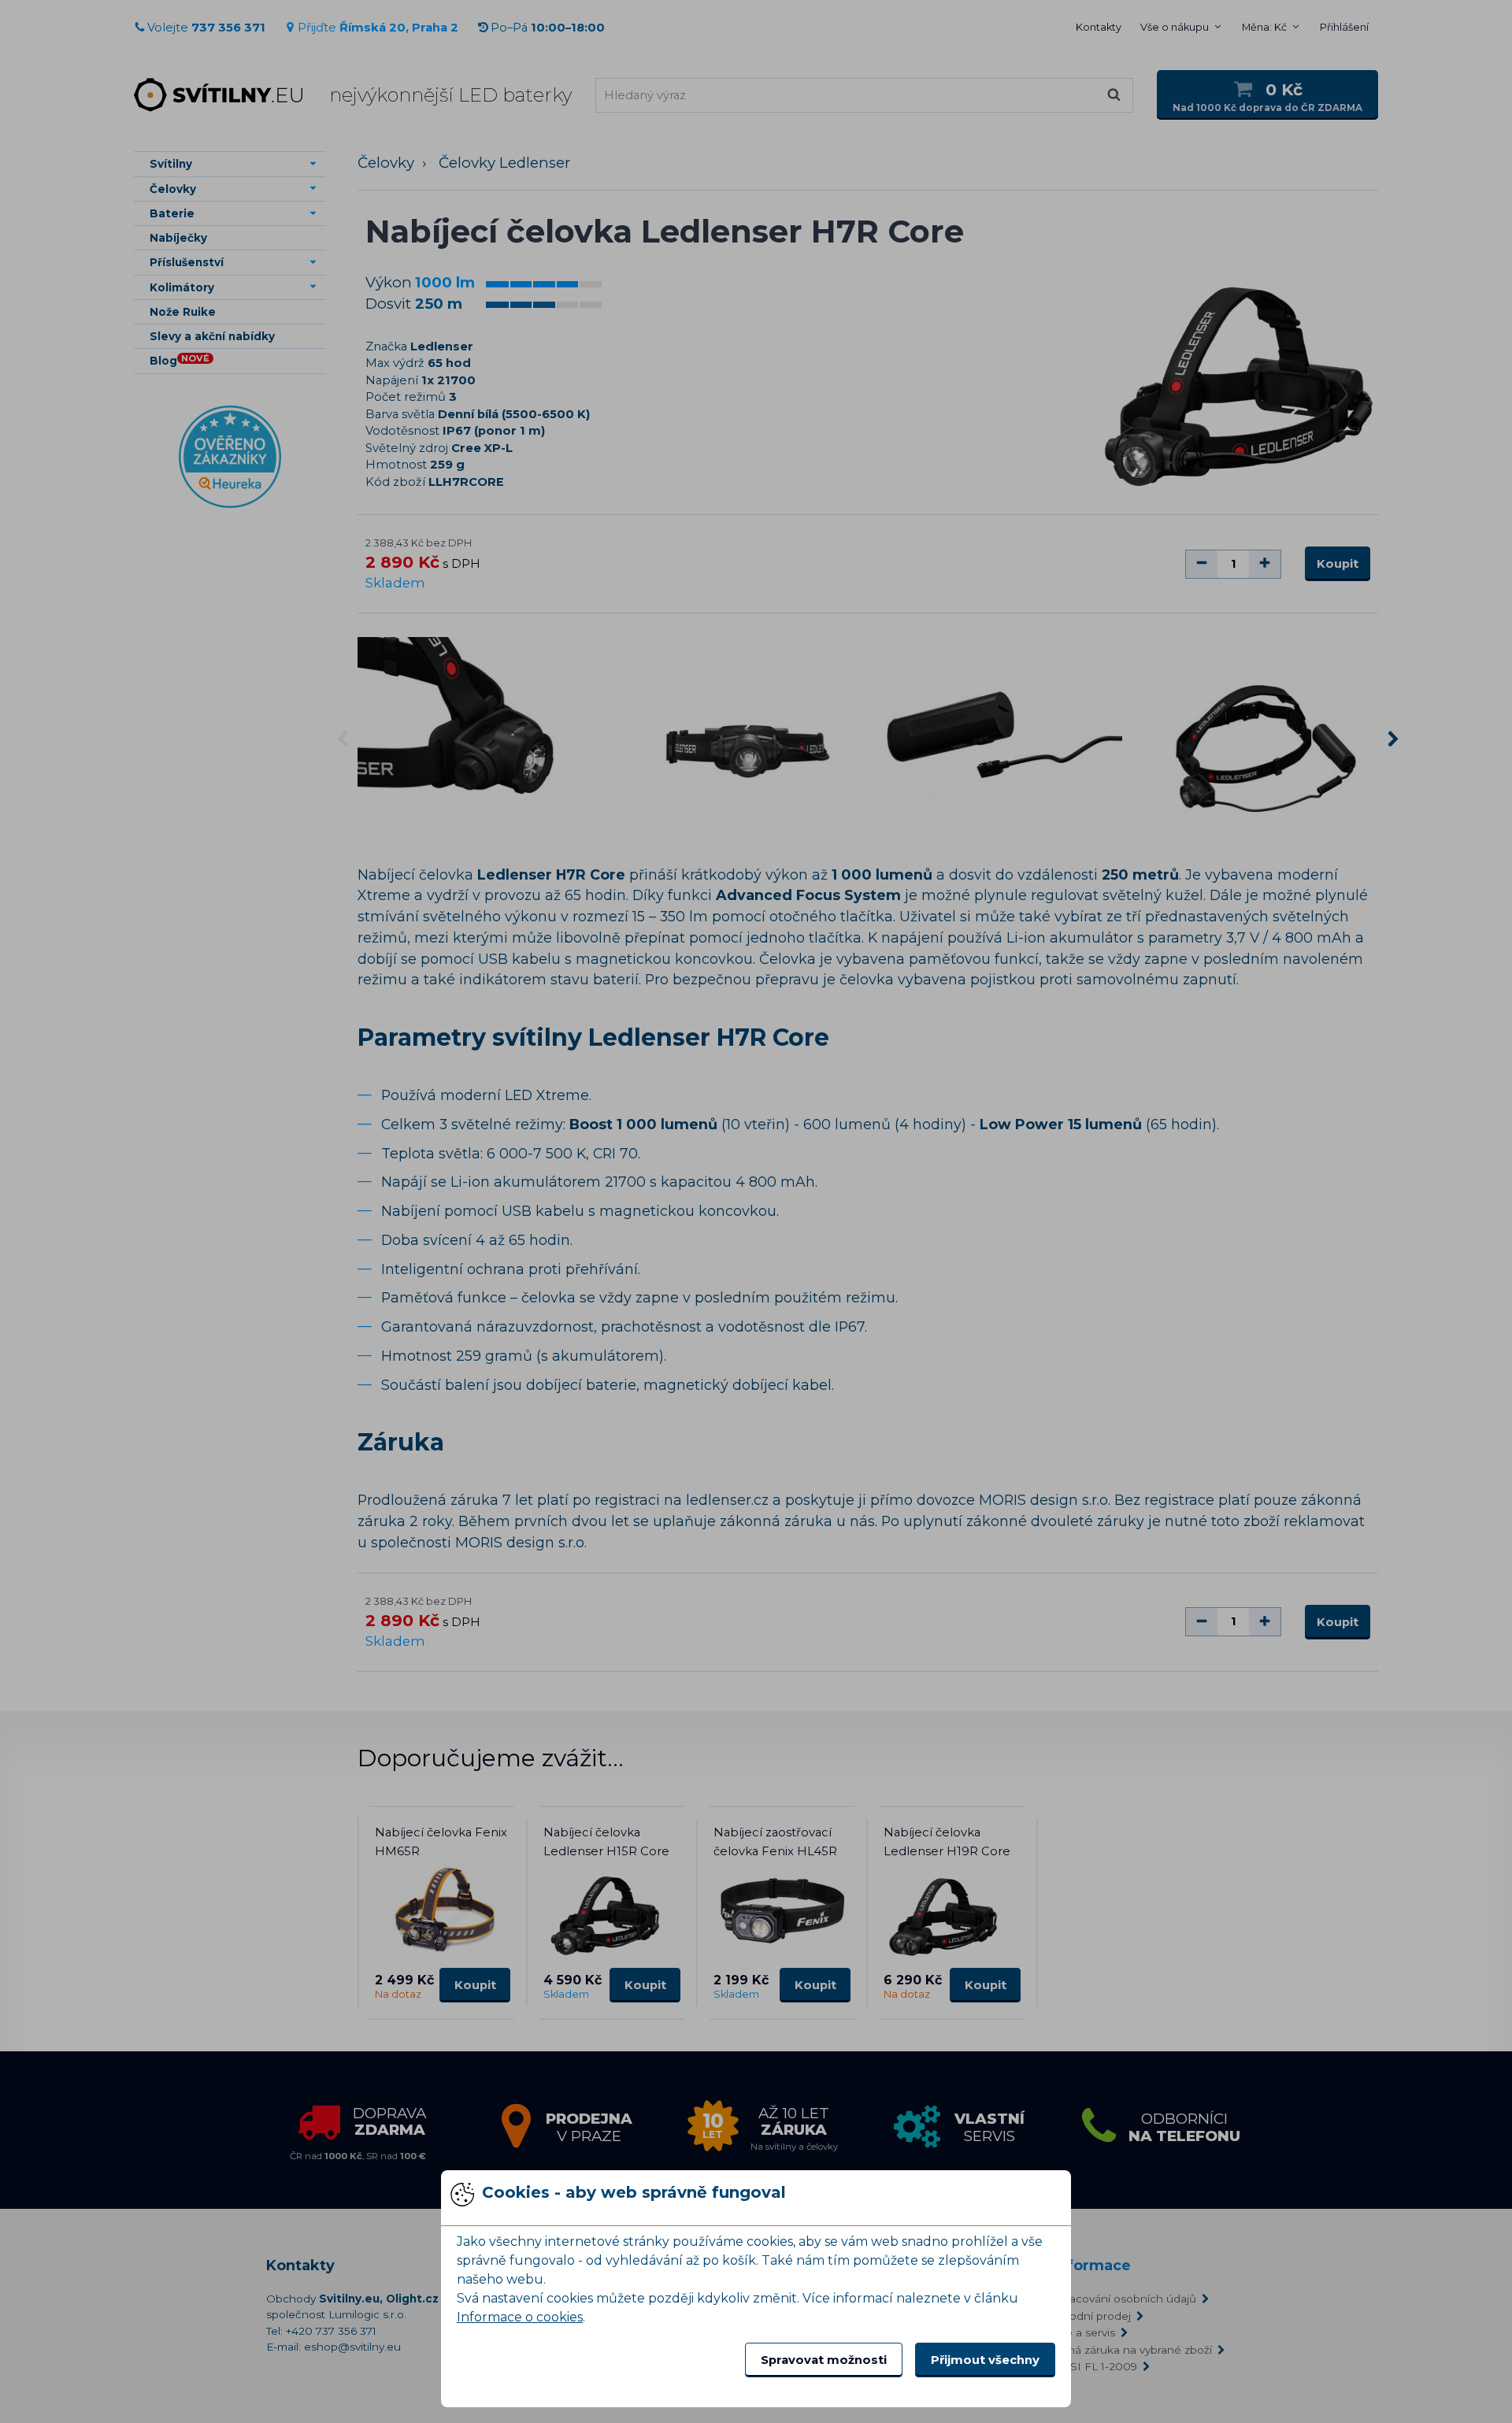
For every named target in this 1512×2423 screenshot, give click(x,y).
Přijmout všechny (985, 2360)
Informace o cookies (520, 2317)
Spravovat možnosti (824, 2360)
